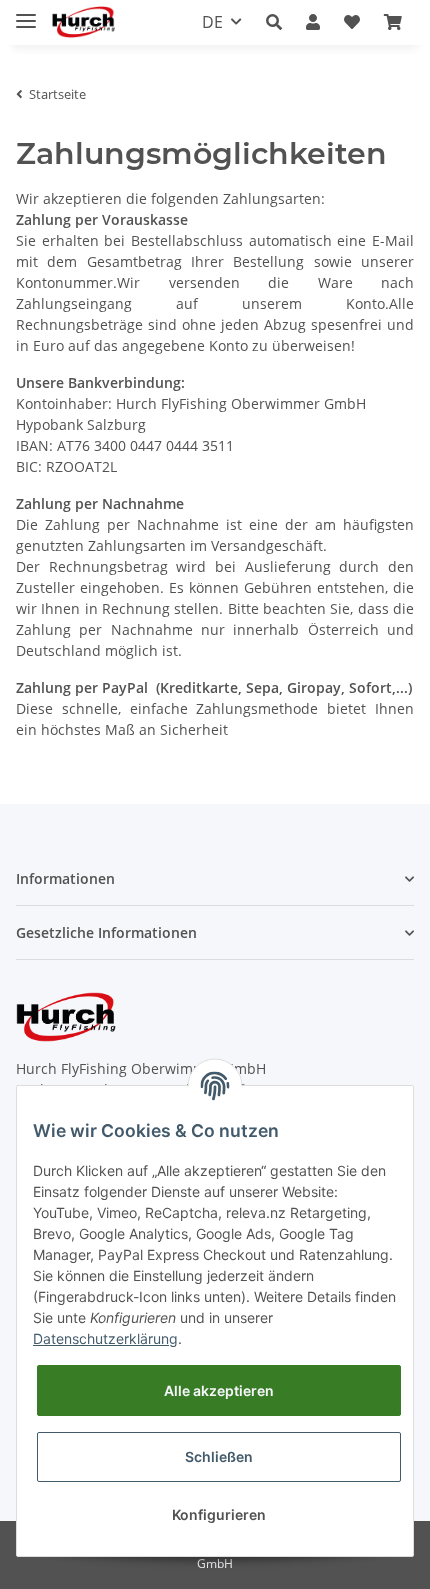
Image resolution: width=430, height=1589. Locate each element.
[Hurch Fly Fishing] (83, 22)
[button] (274, 22)
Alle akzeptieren (219, 1390)
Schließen (219, 1456)
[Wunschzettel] (352, 22)
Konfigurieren (219, 1514)
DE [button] (212, 22)
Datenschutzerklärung (105, 1338)
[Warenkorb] (393, 22)
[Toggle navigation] (26, 12)
